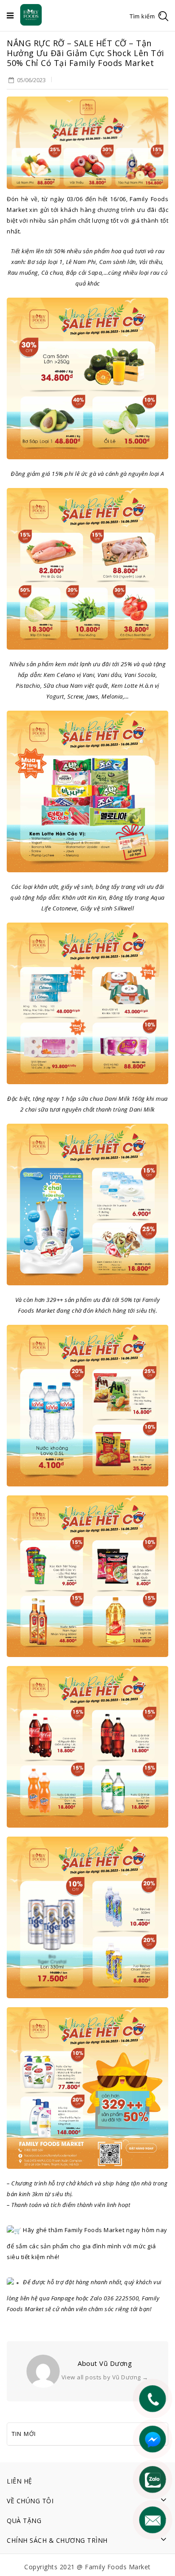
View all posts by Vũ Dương (105, 2377)
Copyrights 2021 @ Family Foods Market (87, 2567)
